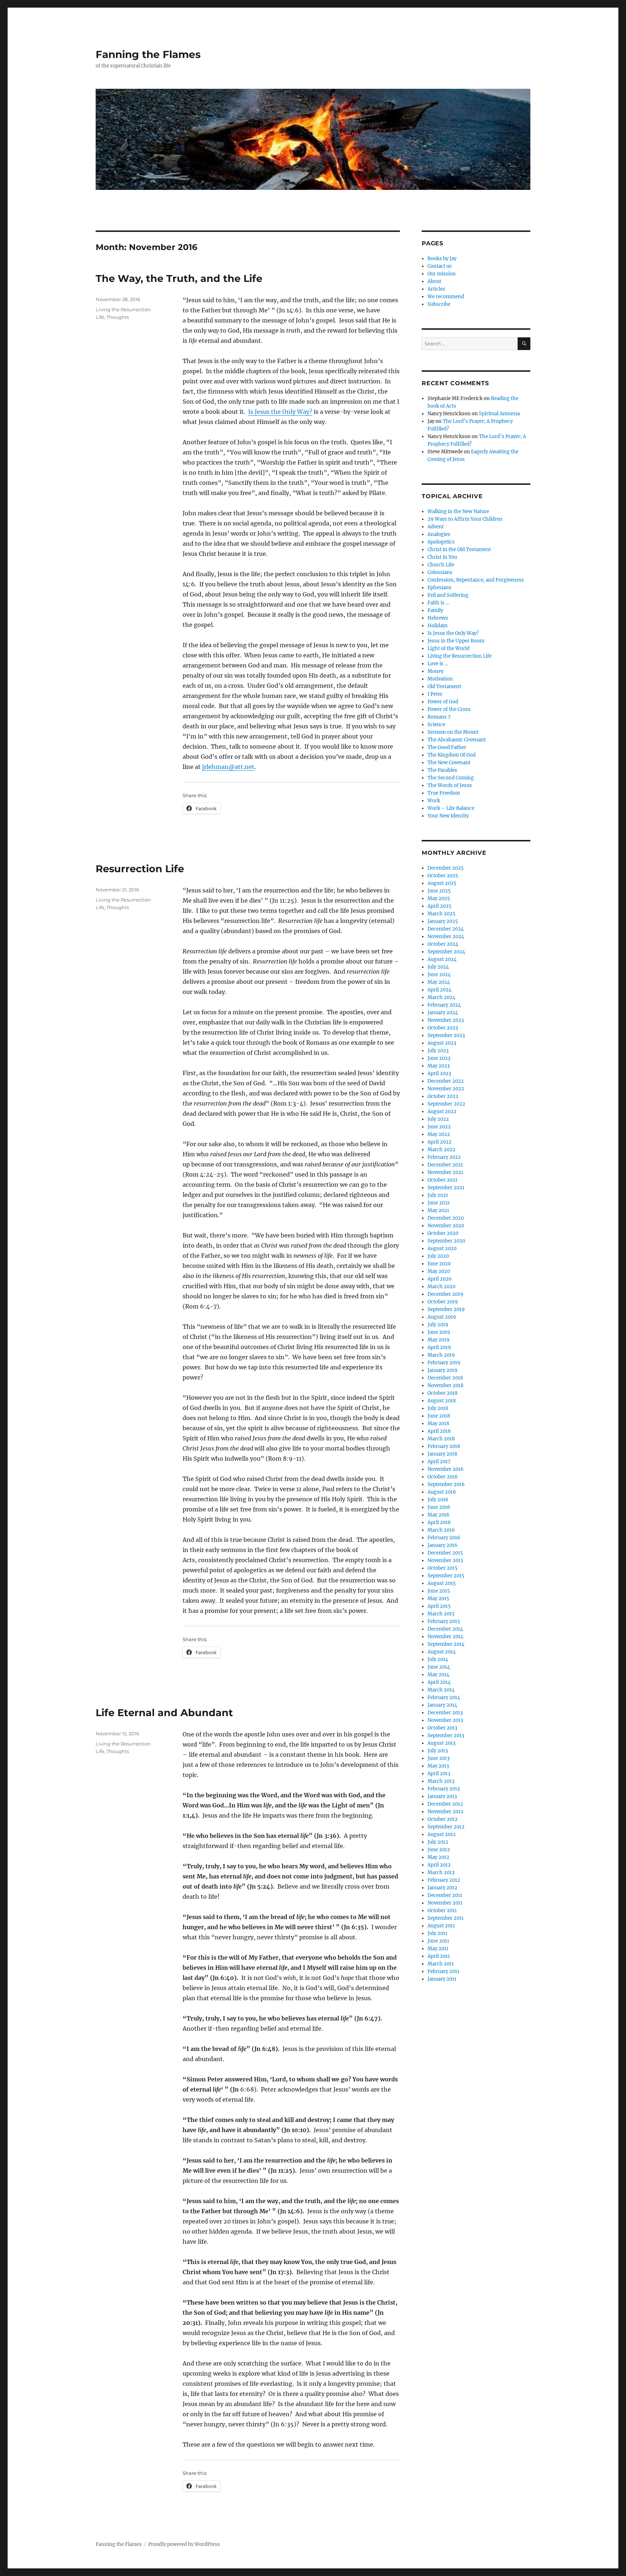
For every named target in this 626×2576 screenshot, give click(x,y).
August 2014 (442, 1652)
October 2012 (443, 1819)
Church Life (441, 565)
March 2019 (441, 1355)
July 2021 (438, 1195)
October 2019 (443, 1302)
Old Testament (444, 686)
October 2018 (443, 1393)
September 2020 (446, 1241)
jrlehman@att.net (228, 767)
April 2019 (439, 1347)
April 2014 (439, 1682)
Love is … (438, 664)
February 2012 (444, 1880)
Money (435, 671)
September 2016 (446, 1484)
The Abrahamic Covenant (457, 740)
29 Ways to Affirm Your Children (465, 519)
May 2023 (439, 1066)
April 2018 (439, 1431)
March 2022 (441, 1150)
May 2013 (438, 1766)
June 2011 (438, 1941)
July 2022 (438, 1119)
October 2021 (443, 1180)
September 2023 (446, 1035)
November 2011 (445, 1903)
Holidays (438, 626)
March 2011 (441, 1964)
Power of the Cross (449, 709)
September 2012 (446, 1827)
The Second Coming (451, 778)
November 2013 (445, 1720)
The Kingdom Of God (452, 755)
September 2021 (446, 1188)
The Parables (442, 770)
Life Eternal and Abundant (164, 1713)
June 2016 (439, 1507)
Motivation (440, 679)
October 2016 (443, 1477)
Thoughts (118, 317)
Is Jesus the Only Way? (280, 412)
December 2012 (445, 1804)
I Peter (435, 694)
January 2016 (443, 1545)
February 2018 (444, 1446)
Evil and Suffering (448, 595)
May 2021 (438, 1210)
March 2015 (441, 1614)
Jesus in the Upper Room (456, 641)
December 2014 (445, 1629)
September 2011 (446, 1918)
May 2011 (438, 1949)
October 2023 (443, 1028)
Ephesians (439, 588)
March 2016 (441, 1530)
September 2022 (446, 1104)
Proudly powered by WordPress (184, 2544)
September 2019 (446, 1309)
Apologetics (441, 542)
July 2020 (438, 1256)
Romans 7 (439, 717)
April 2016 (439, 1522)
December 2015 (445, 1553)
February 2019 (444, 1363)
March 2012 (441, 1872)
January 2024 (443, 1013)
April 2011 (439, 1956)
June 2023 (439, 1058)
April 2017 (439, 1462)
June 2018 (439, 1416)
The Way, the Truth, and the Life (179, 278)
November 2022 (446, 1089)
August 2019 (442, 1317)
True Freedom (444, 793)
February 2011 (443, 1971)
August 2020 (442, 1249)
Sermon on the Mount (453, 732)
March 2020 (441, 1287)
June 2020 (439, 1264)
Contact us (440, 266)
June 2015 (439, 1591)
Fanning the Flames (148, 54)
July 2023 (438, 1051)
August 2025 (442, 883)
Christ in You (442, 557)
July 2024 (438, 967)
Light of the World (448, 648)
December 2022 (446, 1081)
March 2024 (441, 997)
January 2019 (443, 1370)
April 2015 (439, 1606)
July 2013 (438, 1751)
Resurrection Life (140, 869)
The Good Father (447, 747)
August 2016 (442, 1492)
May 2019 (439, 1340)
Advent (436, 527)
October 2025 (443, 876)
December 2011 (445, 1895)
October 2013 (442, 1728)
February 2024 (444, 1005)
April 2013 (439, 1774)
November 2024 (446, 937)
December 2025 (446, 868)
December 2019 (445, 1294)
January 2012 (442, 1888)
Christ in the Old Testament (459, 550)
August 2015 (442, 1583)
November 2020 (446, 1226)
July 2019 (438, 1325)
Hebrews (438, 618)
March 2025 (441, 914)
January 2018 (442, 1454)
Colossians (440, 572)
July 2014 (438, 1659)
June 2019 (439, 1332)
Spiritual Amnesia (499, 414)
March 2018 (441, 1439)
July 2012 (438, 1842)
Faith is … (438, 603)
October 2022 (443, 1096)
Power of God (443, 702)
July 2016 (438, 1500)
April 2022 (439, 1142)
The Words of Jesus (450, 785)
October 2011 (442, 1911)
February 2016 (444, 1538)
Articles (436, 289)
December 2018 (445, 1378)
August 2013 (441, 1743)
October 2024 (443, 944)
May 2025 (439, 898)
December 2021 (445, 1165)
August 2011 (441, 1926)
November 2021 (445, 1172)
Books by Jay (442, 259)
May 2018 (438, 1424)
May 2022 (439, 1134)
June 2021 (439, 1203)
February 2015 (444, 1621)
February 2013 (444, 1789)
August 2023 (442, 1043)
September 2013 (446, 1736)
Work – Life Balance (451, 808)
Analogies (439, 534)
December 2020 (446, 1218)
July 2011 (437, 1933)
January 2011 (442, 1979)
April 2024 (439, 990)
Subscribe (439, 304)
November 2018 (445, 1385)
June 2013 (439, 1758)
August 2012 (442, 1834)
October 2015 (443, 1568)
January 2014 (442, 1705)
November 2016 (446, 1469)
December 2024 (446, 929)
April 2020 (439, 1279)
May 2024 (439, 982)
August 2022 (442, 1112)
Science (436, 725)
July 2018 (438, 1408)
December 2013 (445, 1713)
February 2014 (444, 1697)
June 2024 (439, 975)
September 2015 (446, 1576)
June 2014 (439, 1667)
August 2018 (442, 1401)
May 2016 (439, 1515)
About (434, 281)
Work (434, 801)
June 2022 (439, 1127)
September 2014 (446, 1644)
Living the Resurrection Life (460, 656)
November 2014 (445, 1637)
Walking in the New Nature (458, 511)
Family (435, 610)
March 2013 (441, 1781)
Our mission (442, 274)
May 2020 (439, 1271)
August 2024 (442, 959)
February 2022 (444, 1157)
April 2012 (439, 1865)
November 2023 (446, 1020)
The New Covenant (449, 763)
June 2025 (439, 891)
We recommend (446, 297)
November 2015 (445, 1560)
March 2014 (441, 1690)
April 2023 (439, 1073)
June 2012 (439, 1850)
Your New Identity (448, 816)
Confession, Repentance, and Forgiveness (476, 580)
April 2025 (439, 906)
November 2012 (445, 1812)
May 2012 (438, 1857)
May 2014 (438, 1675)
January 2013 (442, 1796)
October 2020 (443, 1233)
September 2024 (446, 952)
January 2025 (443, 921)
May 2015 (438, 1599)
